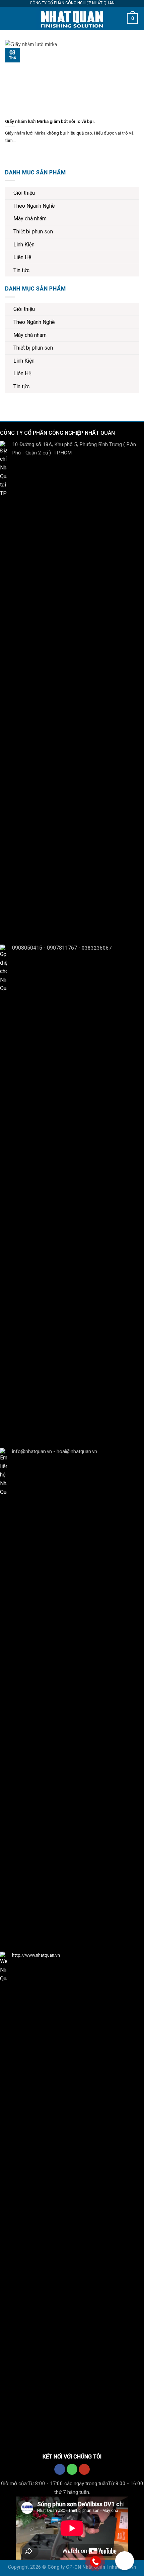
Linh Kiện (24, 245)
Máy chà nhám (30, 219)
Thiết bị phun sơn (33, 232)
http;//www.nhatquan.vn (36, 1955)
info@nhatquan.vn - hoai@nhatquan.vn (55, 1451)
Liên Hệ (22, 257)
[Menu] (11, 18)
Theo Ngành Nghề (34, 206)
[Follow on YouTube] (84, 2469)
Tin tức (21, 270)
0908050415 (27, 947)
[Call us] (72, 2469)
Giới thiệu (24, 193)
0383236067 (97, 948)
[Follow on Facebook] (60, 2469)
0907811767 (62, 947)
